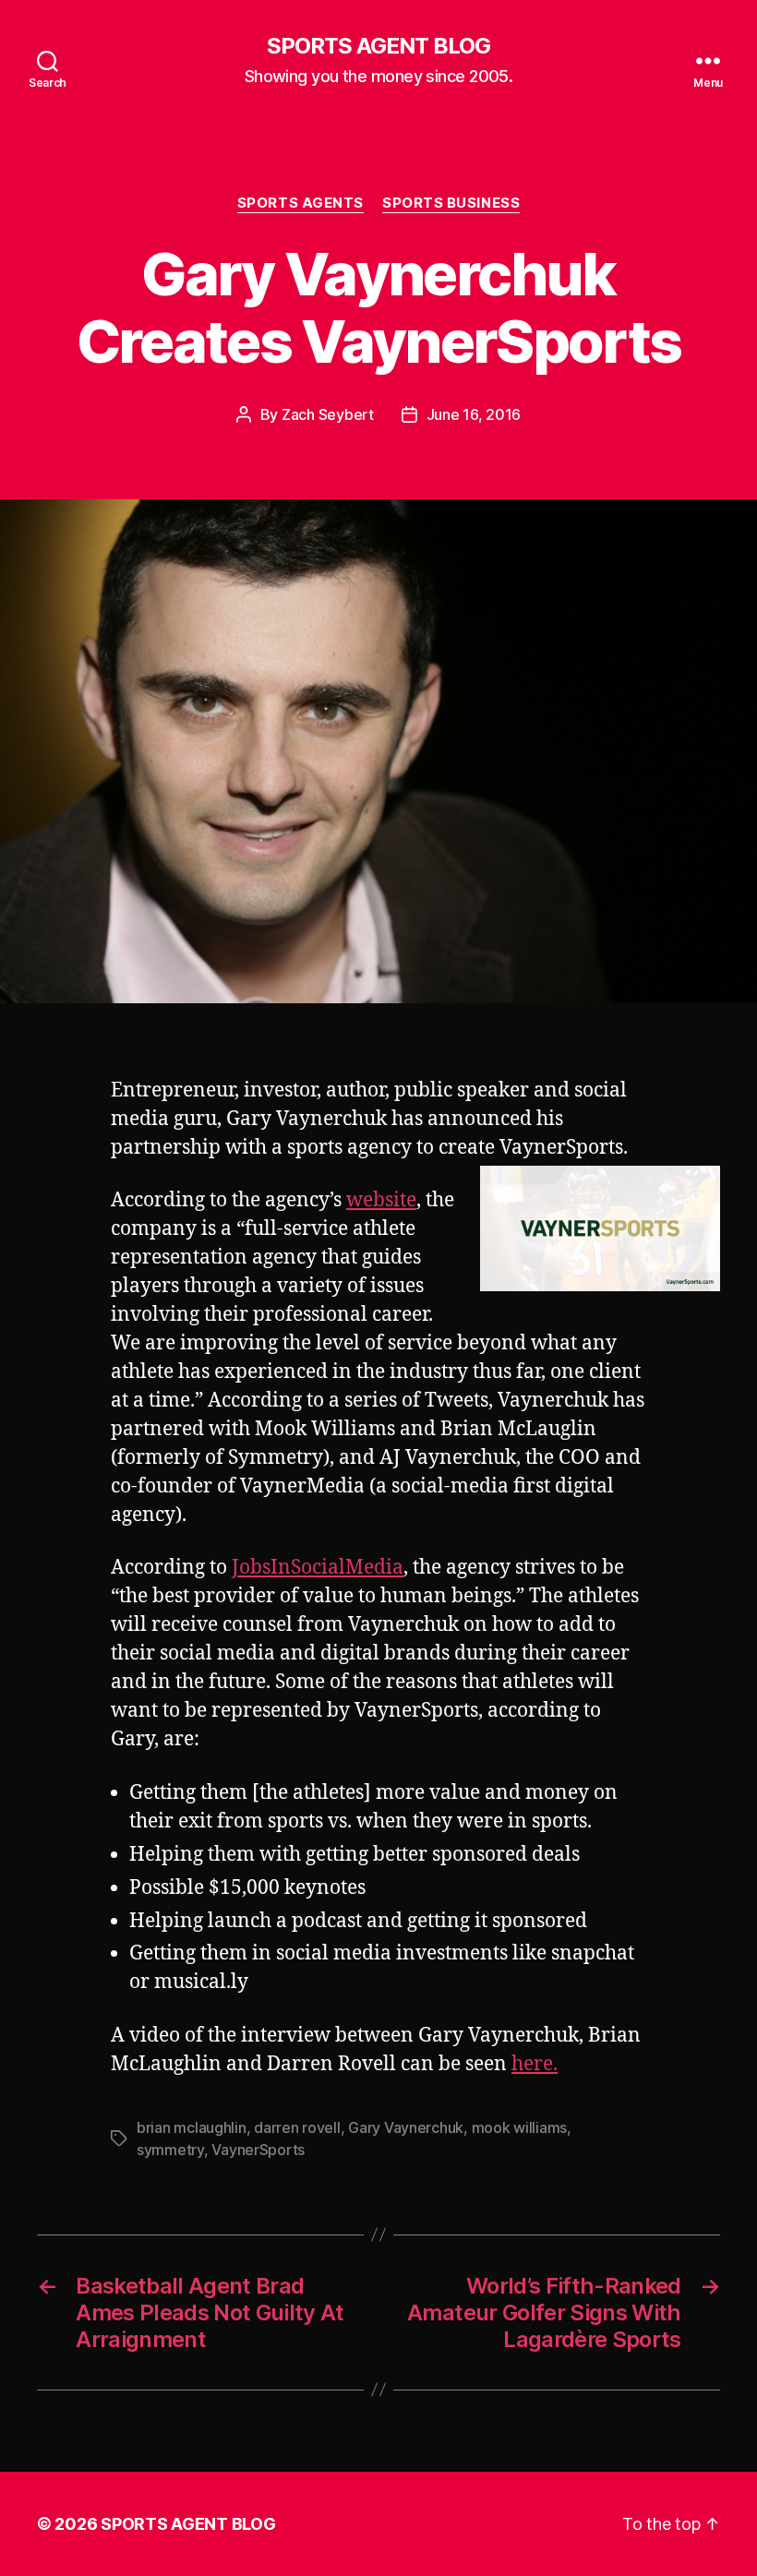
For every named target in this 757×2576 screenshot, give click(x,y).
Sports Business (451, 203)
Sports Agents (300, 203)
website (381, 1200)
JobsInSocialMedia (318, 1568)
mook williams (520, 2127)
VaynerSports (258, 2150)
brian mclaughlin (192, 2127)
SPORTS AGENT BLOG (378, 46)
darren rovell (297, 2127)
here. (535, 2064)
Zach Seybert (328, 414)
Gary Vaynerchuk (406, 2127)
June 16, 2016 (474, 414)
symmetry (170, 2150)
